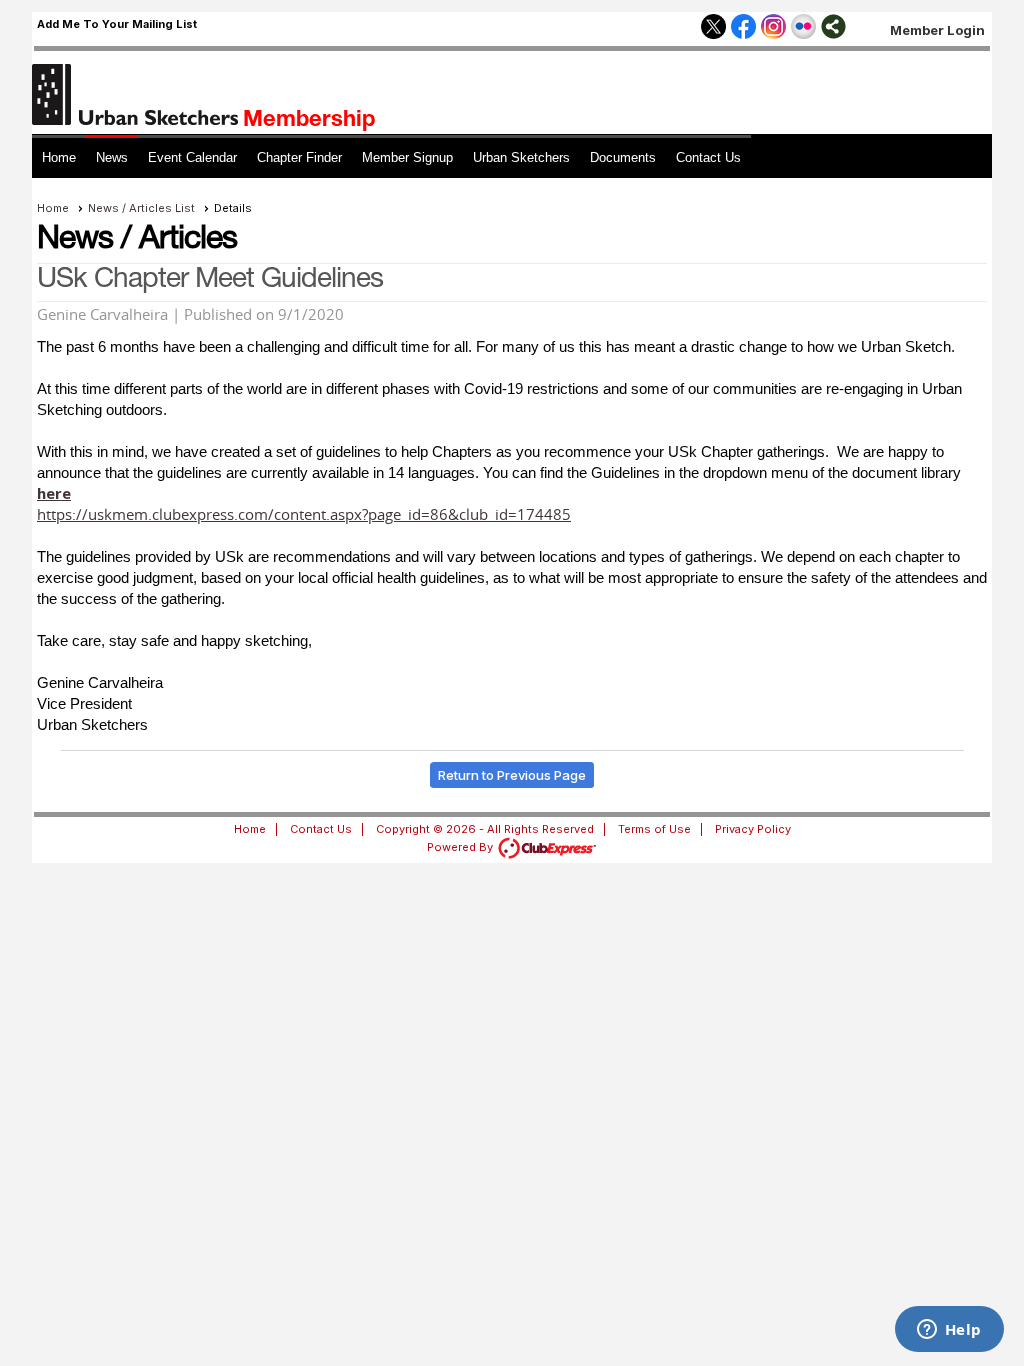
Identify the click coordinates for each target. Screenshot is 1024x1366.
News (112, 157)
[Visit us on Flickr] (803, 28)
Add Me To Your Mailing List (117, 24)
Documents (623, 157)
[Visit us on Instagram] (773, 28)
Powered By (461, 847)
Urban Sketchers (521, 157)
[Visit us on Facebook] (743, 28)
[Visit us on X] (713, 28)
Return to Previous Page (512, 775)
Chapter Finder (299, 157)
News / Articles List (141, 208)
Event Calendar (192, 157)
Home (59, 157)
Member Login (937, 30)
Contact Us (708, 157)
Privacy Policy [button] (753, 829)
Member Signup (407, 157)
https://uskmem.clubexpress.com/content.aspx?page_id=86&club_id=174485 (304, 514)
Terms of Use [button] (654, 829)
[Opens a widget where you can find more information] (949, 1331)
